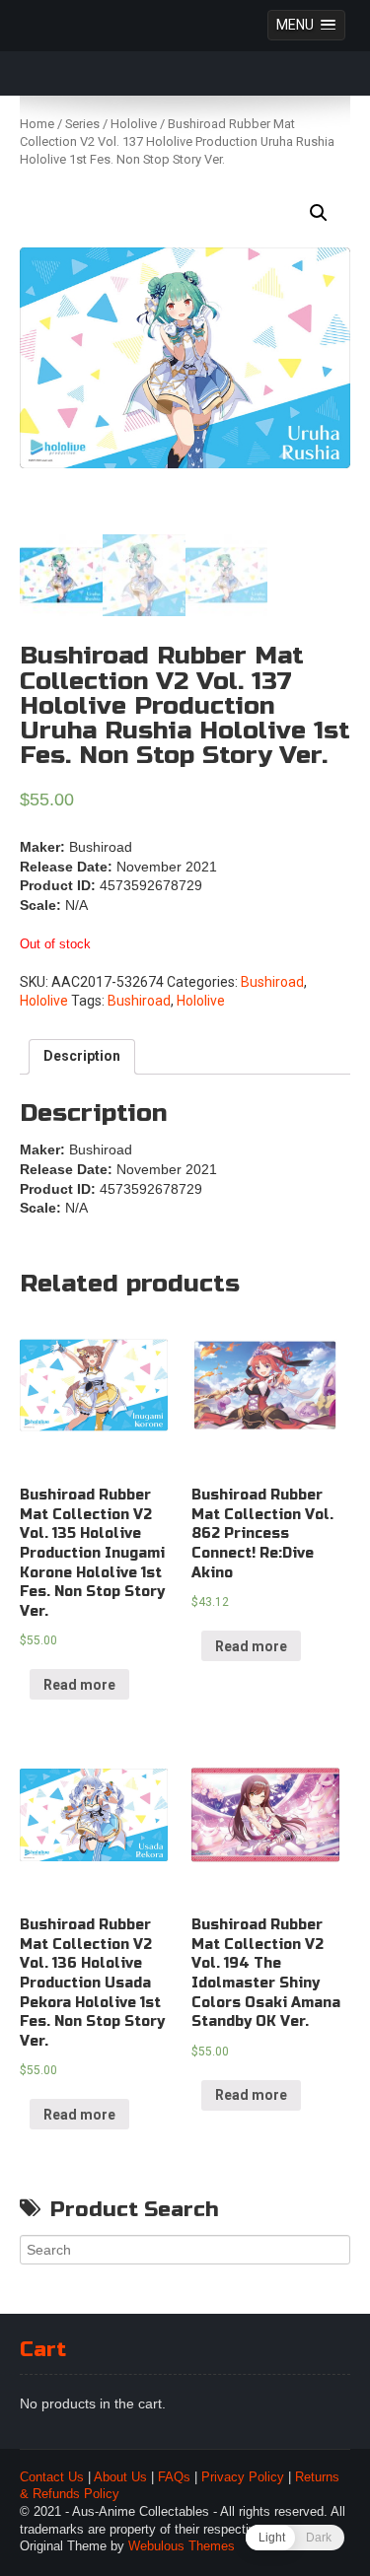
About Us (120, 2477)
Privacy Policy (243, 2477)
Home (37, 124)
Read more (79, 1685)
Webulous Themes (182, 2546)
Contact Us (52, 2477)
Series (82, 124)
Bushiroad (272, 982)
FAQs (174, 2477)
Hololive (134, 124)
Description (82, 1056)
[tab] (82, 1057)
